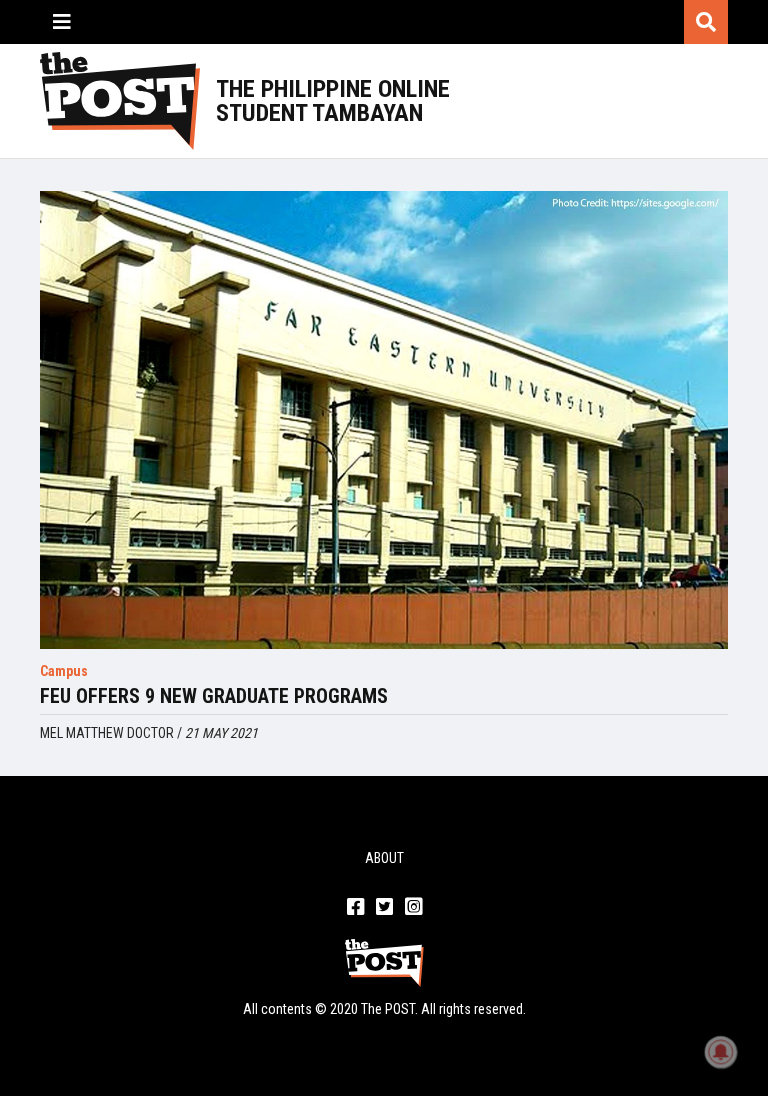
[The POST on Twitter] (384, 908)
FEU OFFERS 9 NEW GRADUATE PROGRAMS (214, 696)
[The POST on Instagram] (413, 908)
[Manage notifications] (721, 1052)
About (384, 858)
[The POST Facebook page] (355, 908)
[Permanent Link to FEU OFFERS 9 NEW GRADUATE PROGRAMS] (384, 420)
